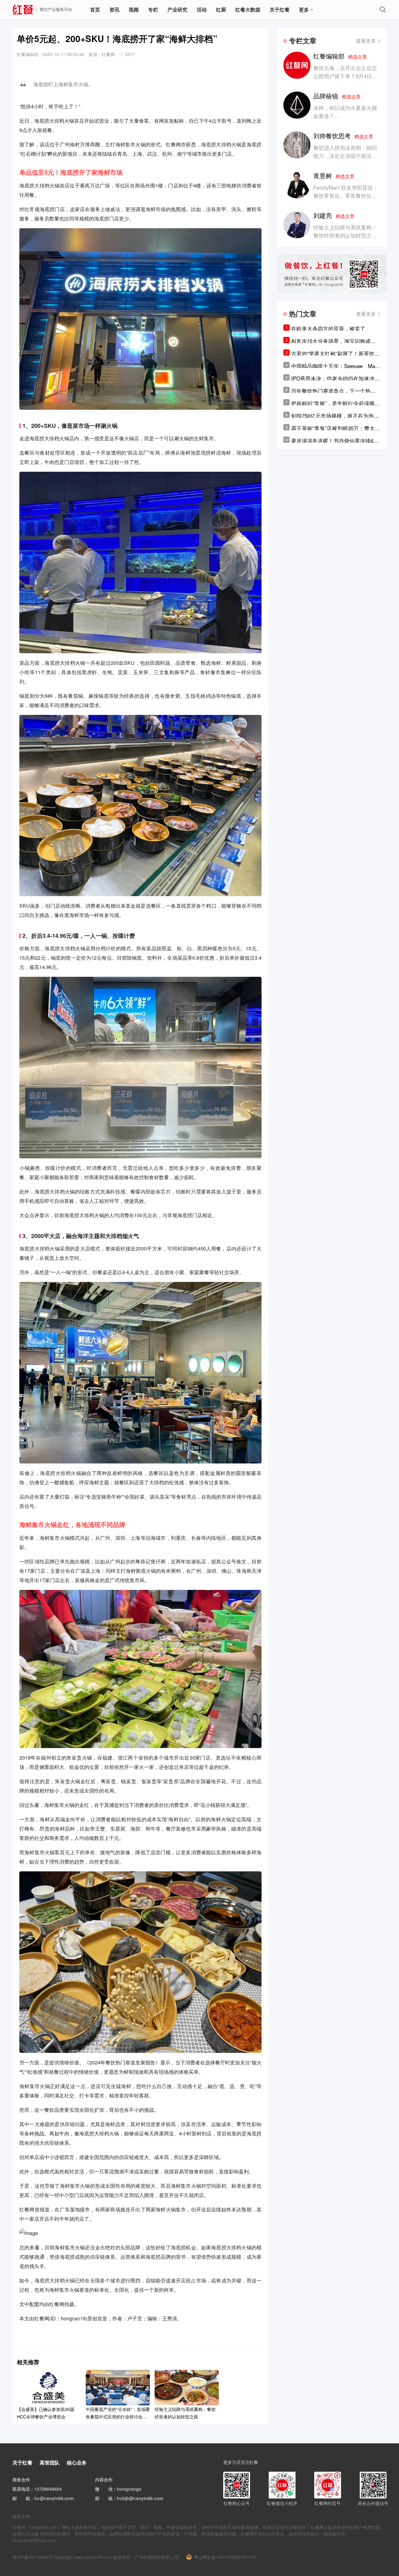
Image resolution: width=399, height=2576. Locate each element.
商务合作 (21, 2479)
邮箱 (26, 2498)
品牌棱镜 (337, 96)
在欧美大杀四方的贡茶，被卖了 (328, 328)
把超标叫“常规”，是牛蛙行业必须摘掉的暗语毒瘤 (335, 403)
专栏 (153, 9)
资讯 (114, 9)
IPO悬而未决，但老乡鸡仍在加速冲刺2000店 (335, 378)
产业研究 (177, 9)
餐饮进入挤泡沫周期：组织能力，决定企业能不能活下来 (345, 156)
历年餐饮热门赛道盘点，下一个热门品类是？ (334, 391)
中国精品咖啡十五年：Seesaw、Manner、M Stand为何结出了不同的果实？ (334, 366)
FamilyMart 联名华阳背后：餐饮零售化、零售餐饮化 (346, 191)
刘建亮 (334, 215)
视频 (134, 9)
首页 (95, 9)
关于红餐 (280, 9)
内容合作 (104, 2479)
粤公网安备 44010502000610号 (225, 2557)
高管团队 (50, 2463)
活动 (202, 9)
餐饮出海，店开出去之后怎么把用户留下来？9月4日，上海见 (345, 76)
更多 (304, 9)
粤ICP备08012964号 (33, 2557)
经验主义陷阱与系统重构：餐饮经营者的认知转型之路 (345, 231)
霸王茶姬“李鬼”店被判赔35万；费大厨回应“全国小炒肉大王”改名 (336, 428)
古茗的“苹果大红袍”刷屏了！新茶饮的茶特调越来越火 (335, 353)
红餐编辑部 (340, 56)
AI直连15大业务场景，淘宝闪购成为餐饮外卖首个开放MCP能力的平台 (334, 341)
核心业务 (77, 2463)
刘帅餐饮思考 (343, 136)
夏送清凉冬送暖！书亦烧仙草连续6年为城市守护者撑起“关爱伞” (335, 441)
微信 (108, 2489)
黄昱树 (334, 175)
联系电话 (21, 2489)
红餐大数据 (248, 9)
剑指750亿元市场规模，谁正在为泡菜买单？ (335, 416)
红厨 (221, 9)
